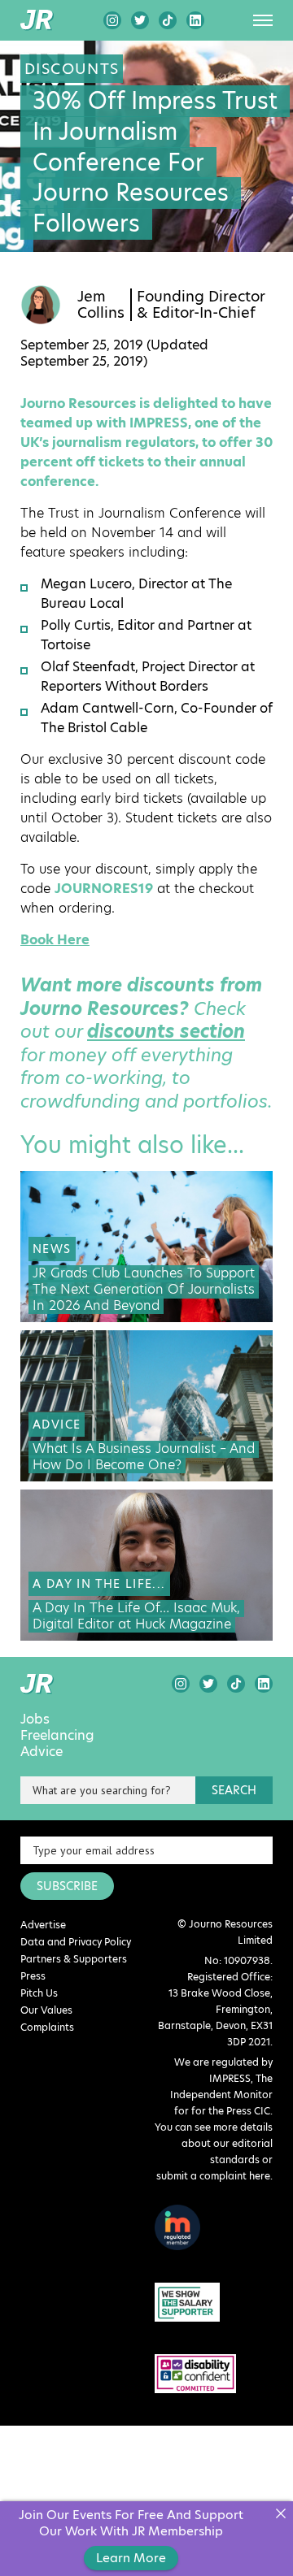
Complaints (47, 2027)
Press (33, 1976)
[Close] (280, 2514)
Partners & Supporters (74, 1959)
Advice (42, 1752)
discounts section (166, 1032)
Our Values (46, 2010)
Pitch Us (39, 1993)
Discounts (72, 69)
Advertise (43, 1925)
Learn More (131, 2558)
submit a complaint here (213, 2176)
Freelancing (57, 1736)
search (234, 1790)
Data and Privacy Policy (76, 1942)
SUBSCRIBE (67, 1886)
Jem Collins (101, 305)
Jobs (35, 1720)
